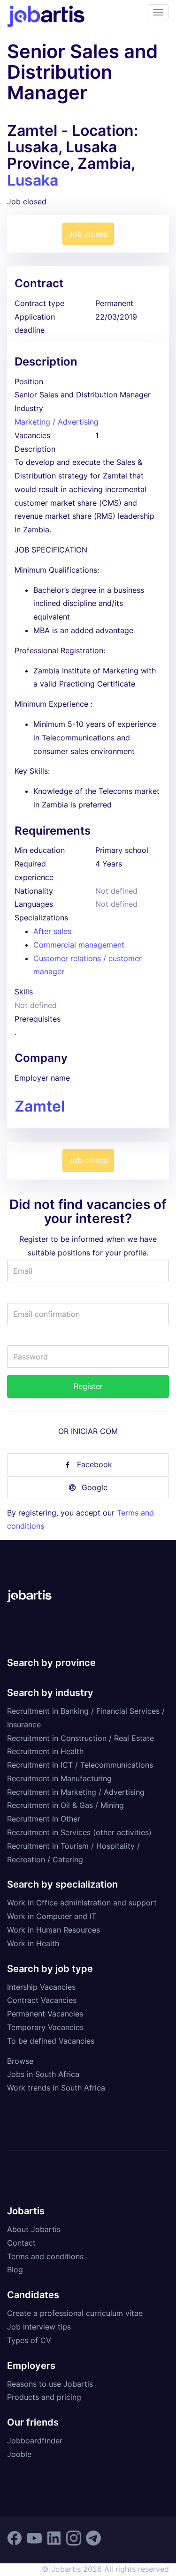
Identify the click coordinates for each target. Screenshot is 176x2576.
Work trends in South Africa (56, 2088)
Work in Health (33, 1943)
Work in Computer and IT (52, 1916)
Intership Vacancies (41, 1987)
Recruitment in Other (44, 1819)
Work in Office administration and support (82, 1903)
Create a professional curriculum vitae (75, 2313)
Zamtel (40, 1106)
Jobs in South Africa (43, 2074)
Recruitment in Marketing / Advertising (76, 1792)
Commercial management (79, 945)
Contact (21, 2243)
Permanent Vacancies (45, 2014)
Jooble (19, 2454)
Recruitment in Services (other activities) (79, 1832)
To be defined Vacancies (51, 2041)
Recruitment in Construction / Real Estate (80, 1738)
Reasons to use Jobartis (50, 2384)
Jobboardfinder (35, 2441)
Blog (15, 2270)
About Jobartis (34, 2229)
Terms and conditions (45, 2256)
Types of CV (29, 2340)
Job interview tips (39, 2327)
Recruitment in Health (45, 1751)
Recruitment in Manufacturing (59, 1778)
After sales (52, 931)
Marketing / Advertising (57, 422)
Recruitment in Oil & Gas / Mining (65, 1805)
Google (95, 1487)
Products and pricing (44, 2397)
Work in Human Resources (54, 1930)
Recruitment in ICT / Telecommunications (80, 1765)
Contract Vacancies (42, 2000)
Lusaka (33, 180)
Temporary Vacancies (45, 2027)
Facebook (95, 1464)
